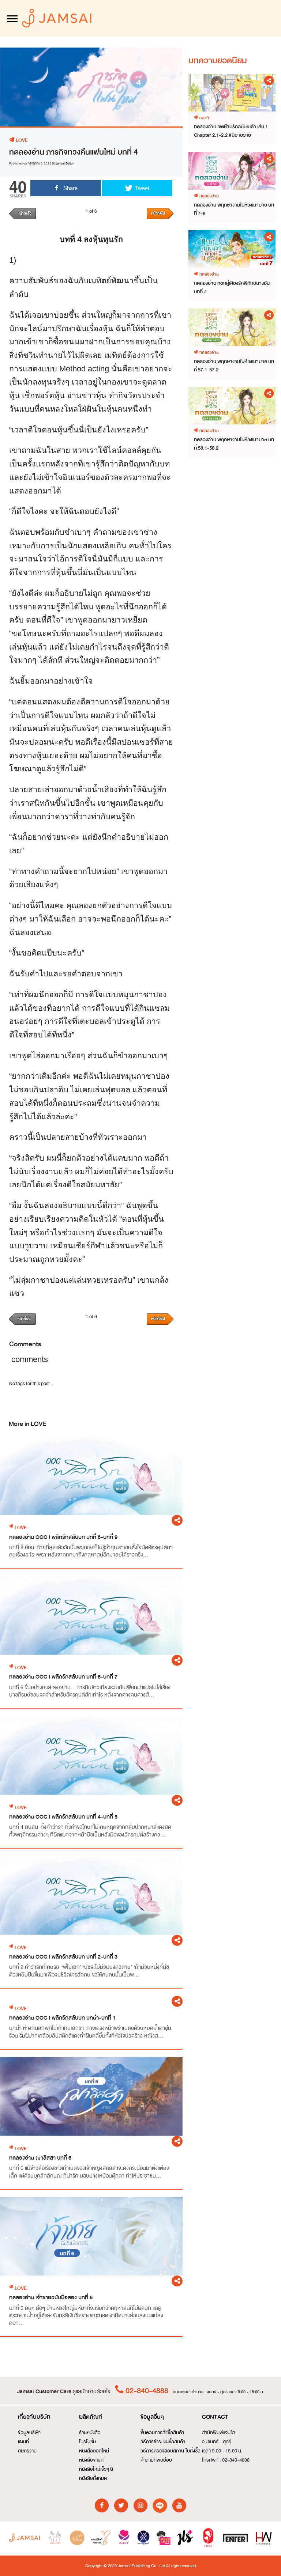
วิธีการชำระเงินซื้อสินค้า (163, 2442)
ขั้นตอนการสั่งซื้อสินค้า (162, 2433)
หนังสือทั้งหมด (93, 2478)
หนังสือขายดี (91, 2460)
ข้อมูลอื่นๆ (152, 2417)
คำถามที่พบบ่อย (156, 2460)
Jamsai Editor (65, 163)
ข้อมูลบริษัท (29, 2433)
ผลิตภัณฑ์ (91, 2417)
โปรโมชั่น (87, 2442)
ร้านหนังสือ (90, 2433)
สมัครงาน (27, 2451)
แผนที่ (23, 2442)
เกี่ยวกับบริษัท (34, 2417)
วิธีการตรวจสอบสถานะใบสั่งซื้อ (171, 2451)
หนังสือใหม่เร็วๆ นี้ (96, 2469)
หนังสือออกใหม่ (94, 2451)
